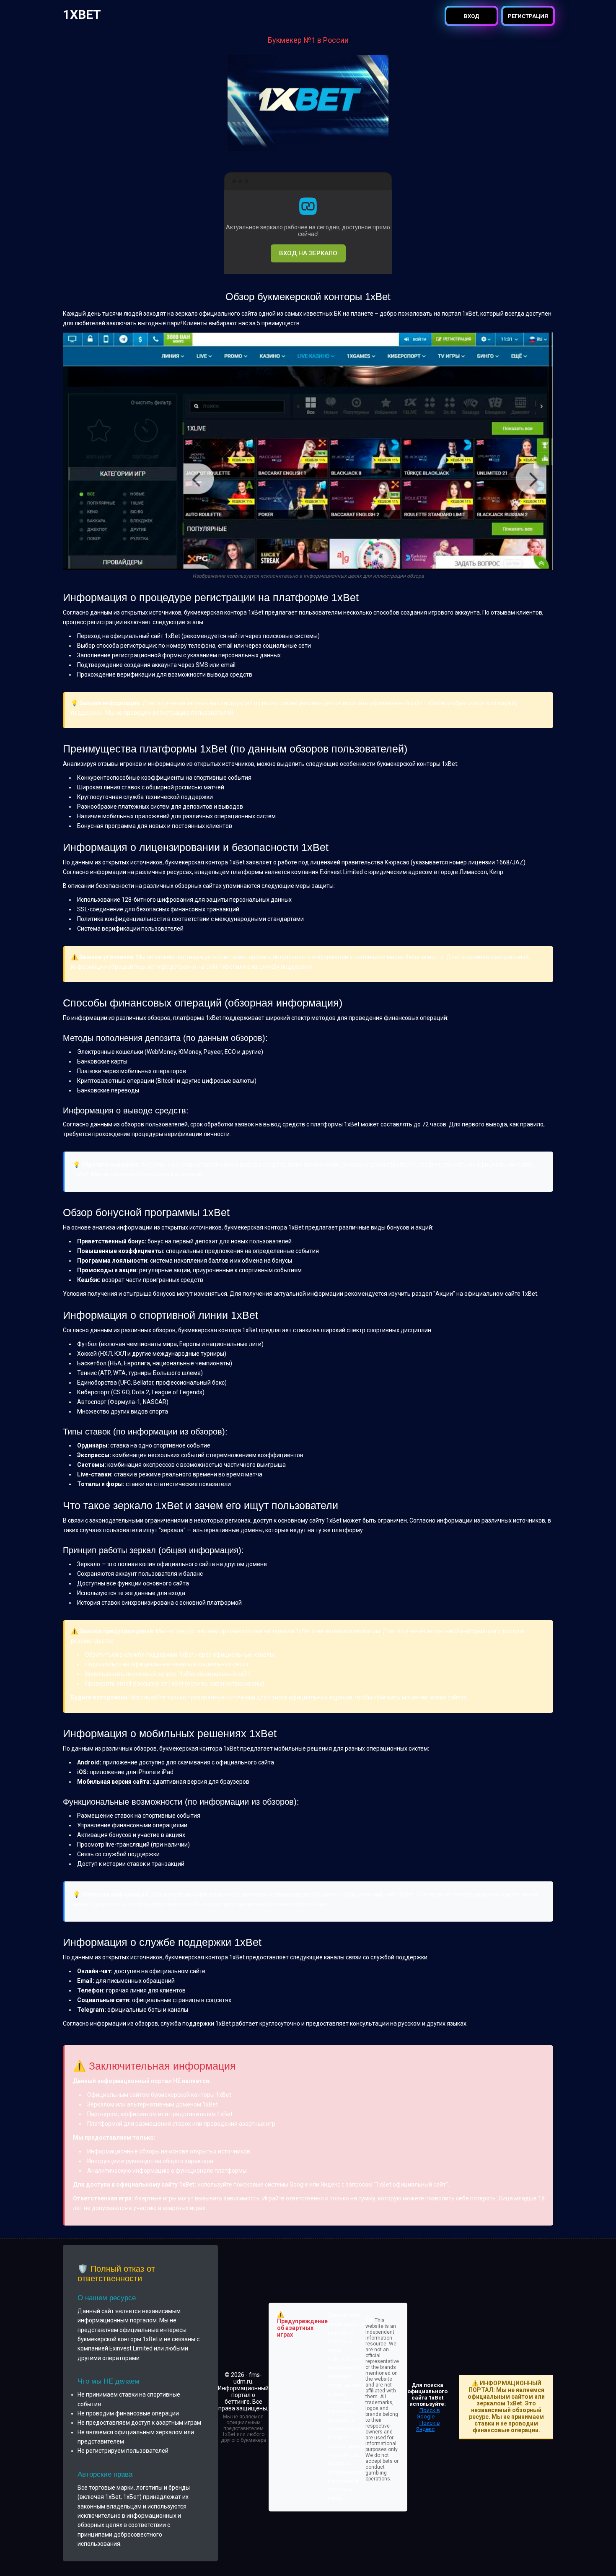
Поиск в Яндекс (428, 2426)
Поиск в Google (428, 2413)
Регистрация (528, 16)
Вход (472, 16)
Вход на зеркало (308, 253)
